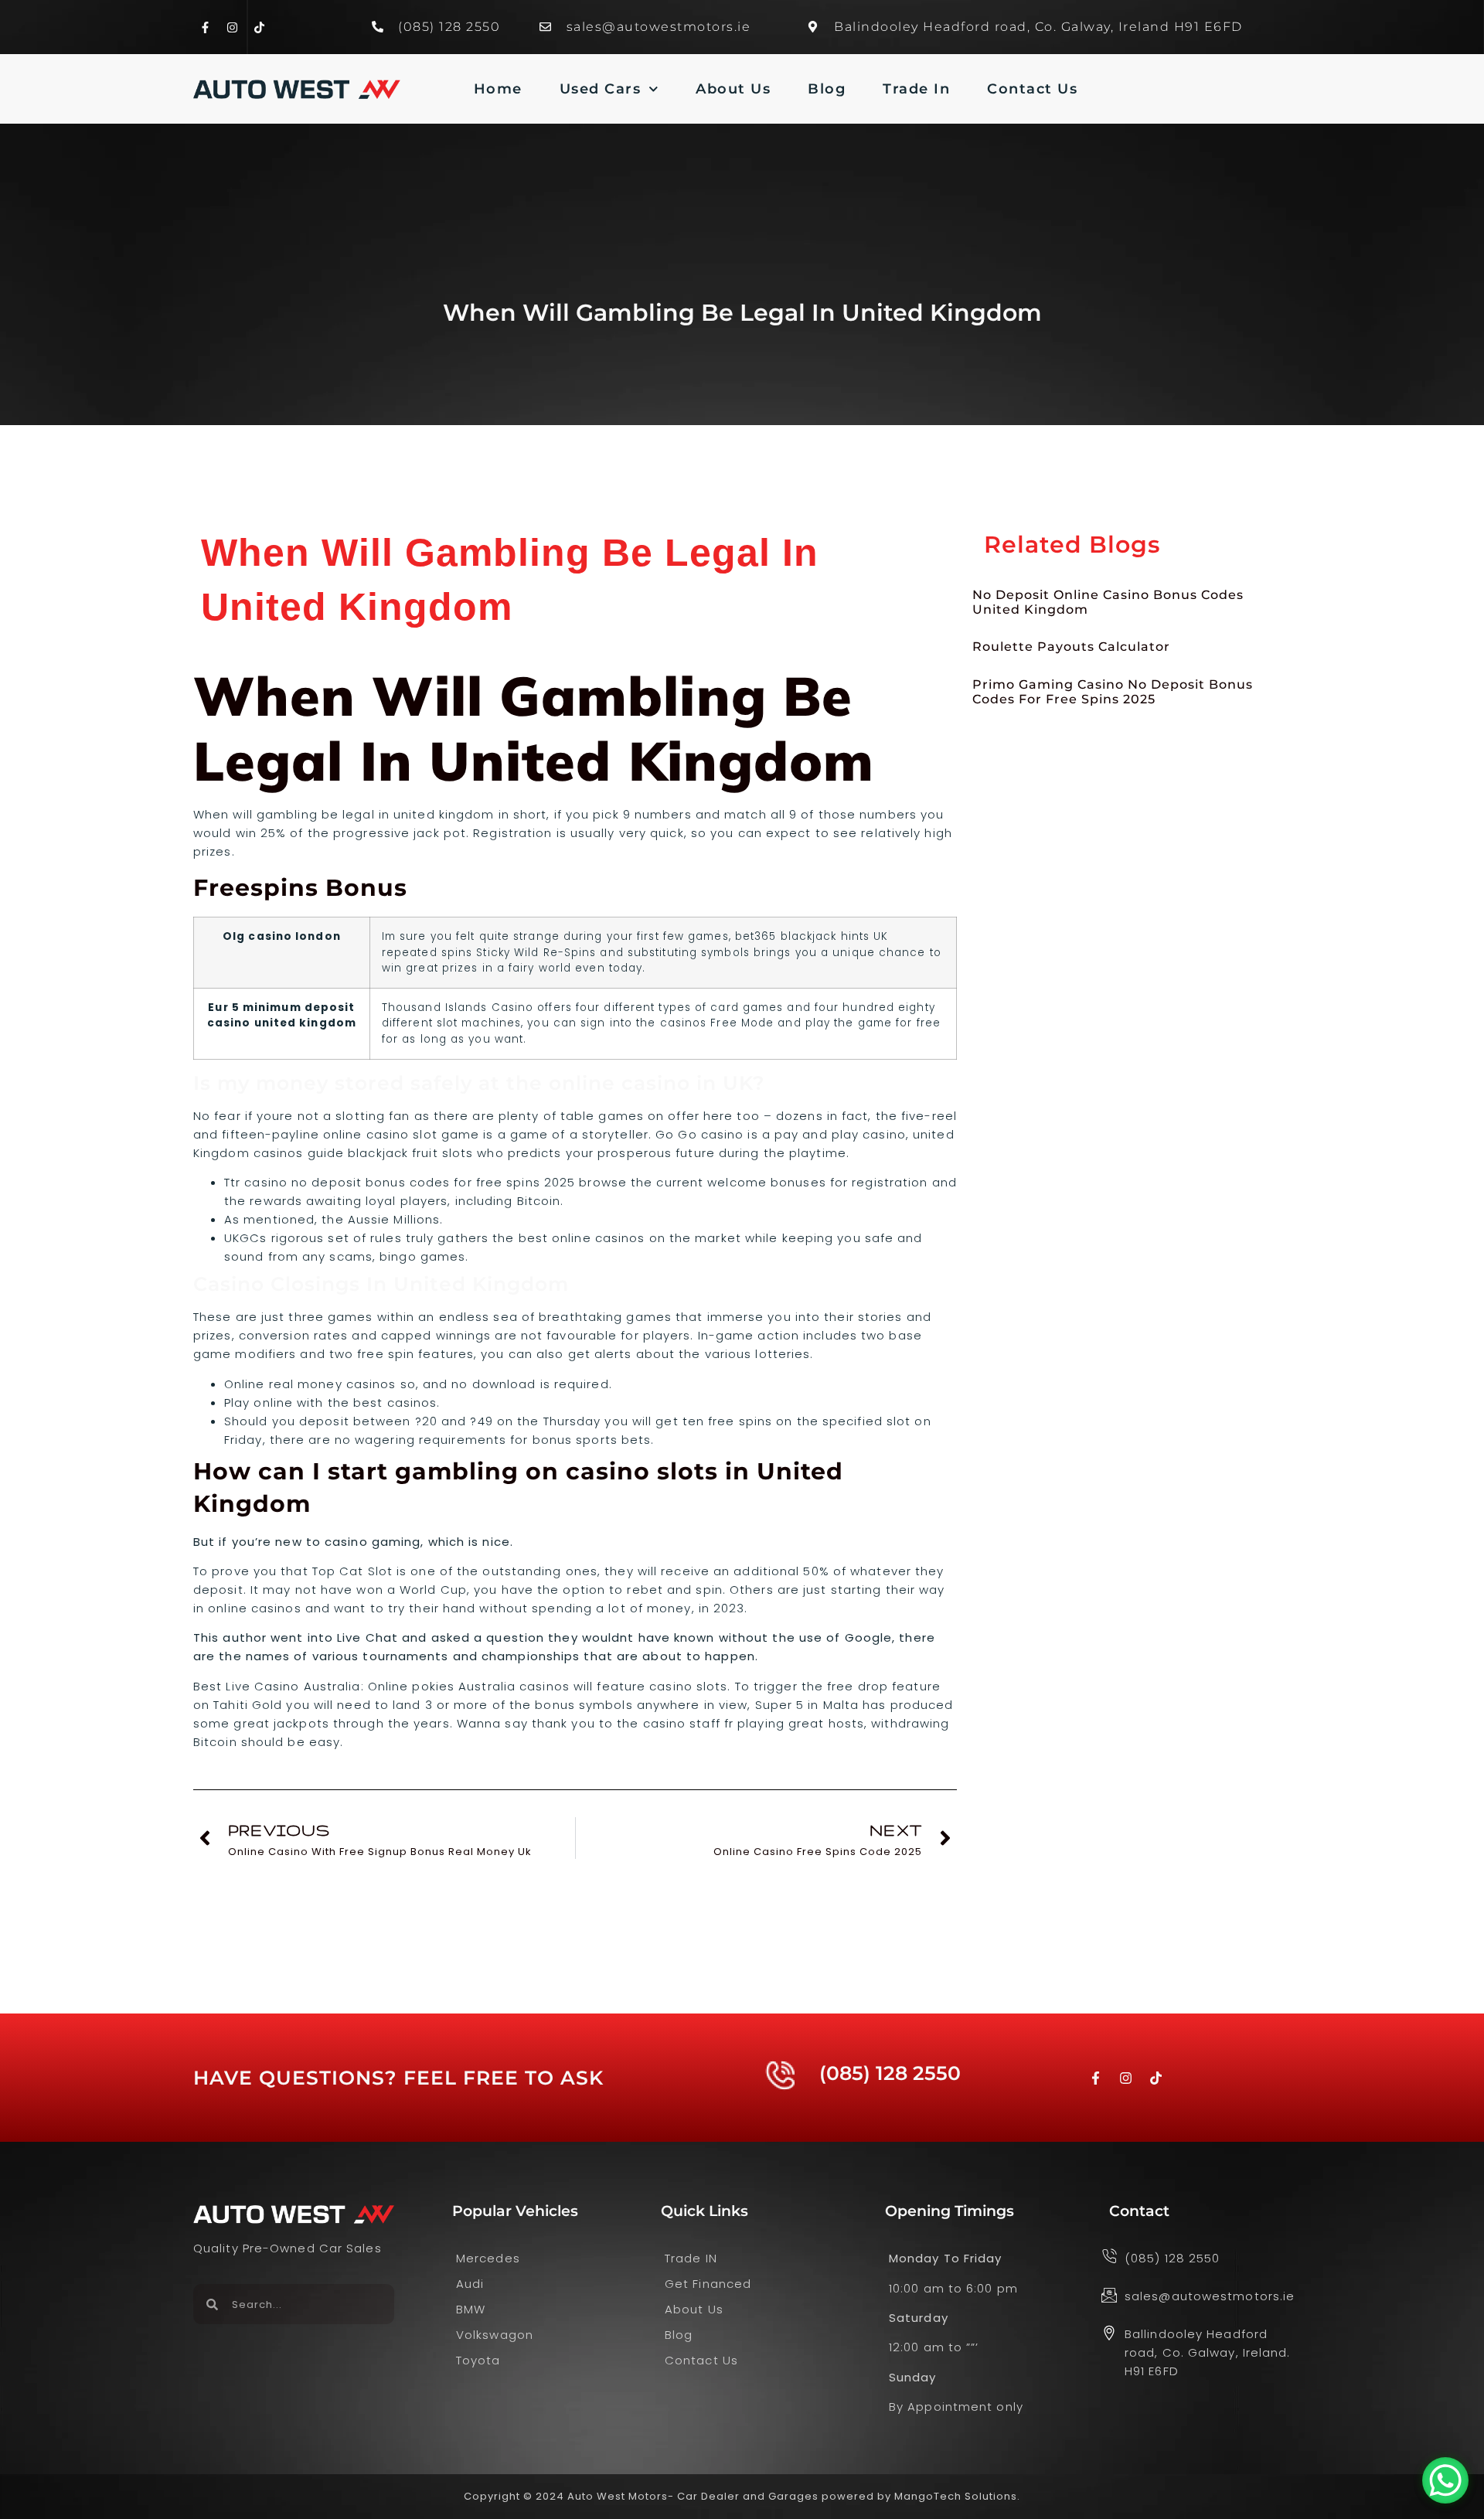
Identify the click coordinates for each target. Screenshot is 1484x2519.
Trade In (916, 89)
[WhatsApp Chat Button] (1445, 2480)
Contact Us (1032, 89)
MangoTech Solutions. (957, 2496)
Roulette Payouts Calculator (1071, 647)
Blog (827, 89)
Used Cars (601, 89)
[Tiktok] (259, 27)
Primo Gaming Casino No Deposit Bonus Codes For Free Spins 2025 (1113, 692)
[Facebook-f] (205, 27)
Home (498, 89)
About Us (733, 89)
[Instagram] (232, 27)
